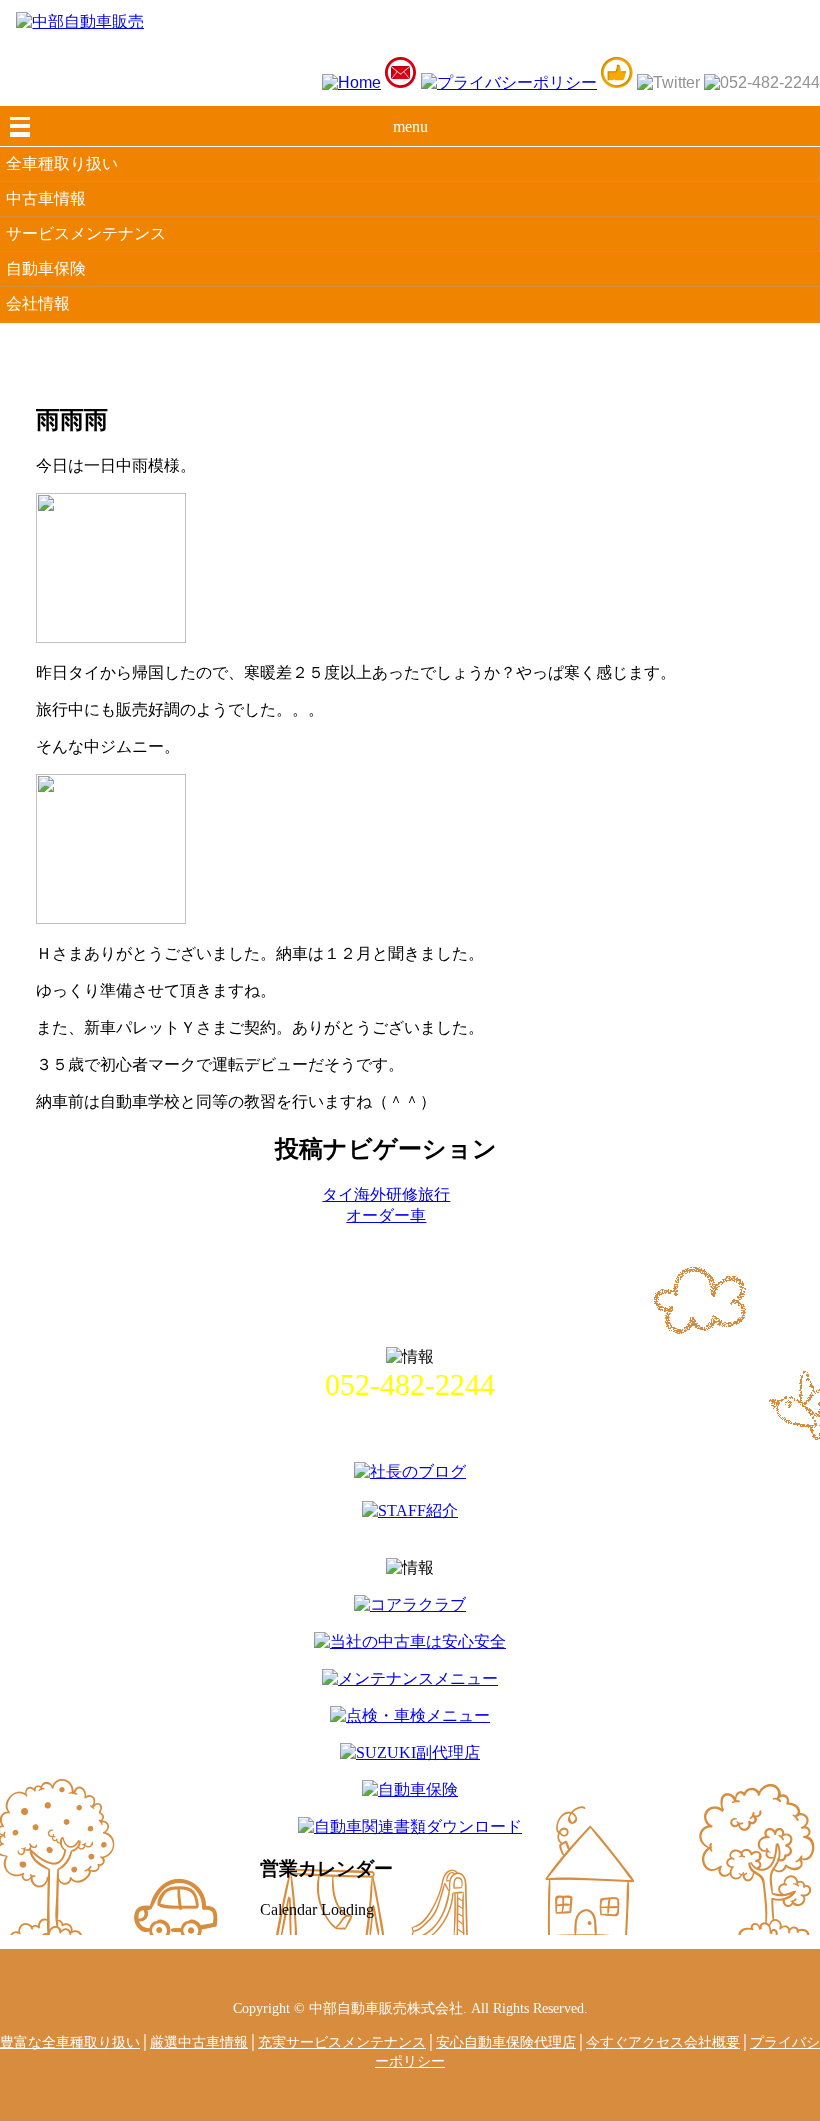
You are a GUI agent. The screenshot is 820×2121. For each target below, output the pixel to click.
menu (410, 126)
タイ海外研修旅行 (386, 1194)
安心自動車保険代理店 (506, 2042)
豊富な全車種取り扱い (70, 2042)
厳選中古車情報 (199, 2042)
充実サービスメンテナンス (342, 2042)
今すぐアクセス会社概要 (663, 2042)
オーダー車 (386, 1215)
